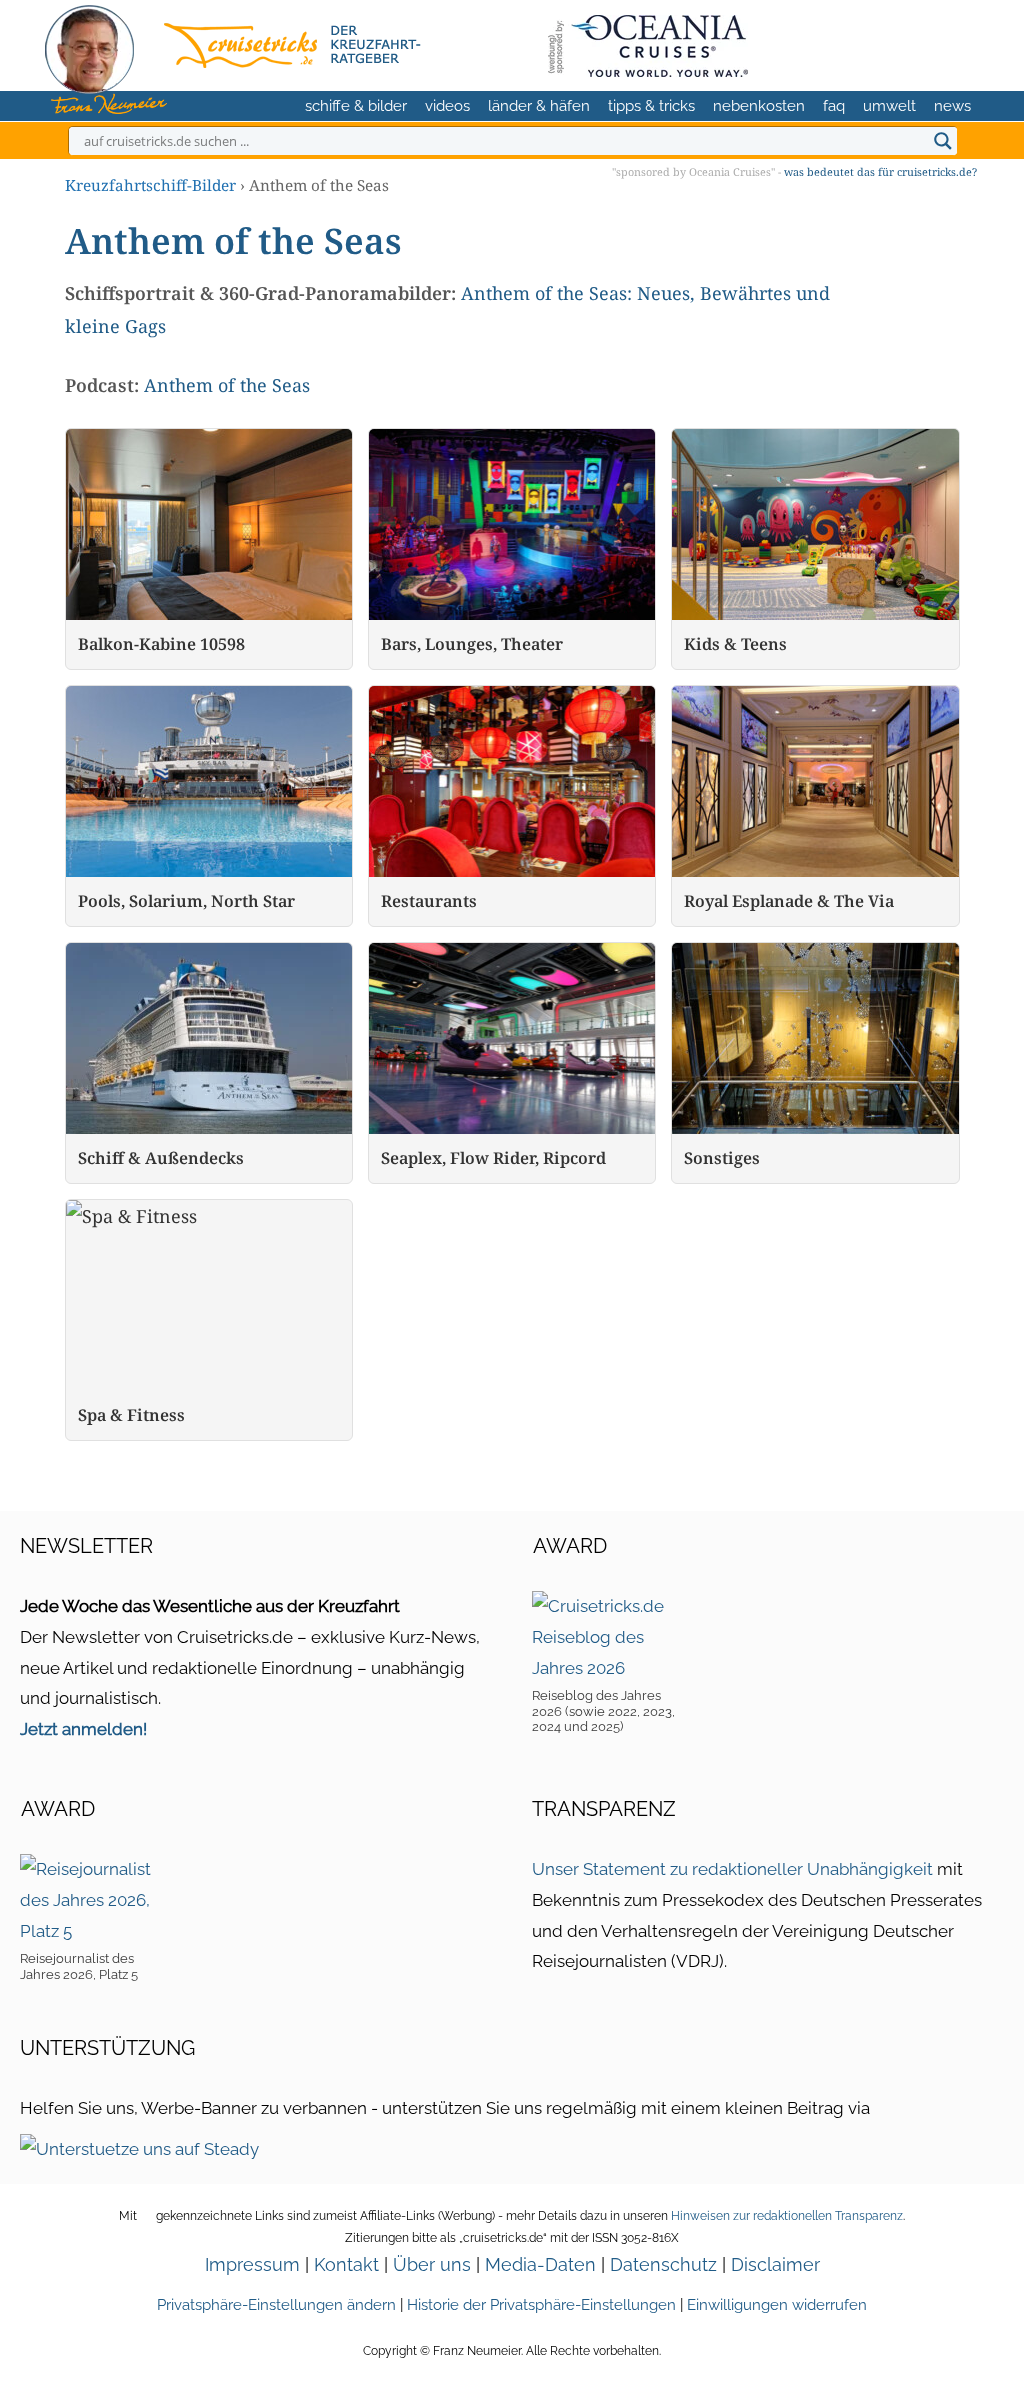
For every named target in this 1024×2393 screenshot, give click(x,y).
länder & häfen (539, 106)
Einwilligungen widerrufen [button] (777, 2305)
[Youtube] (924, 42)
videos (447, 106)
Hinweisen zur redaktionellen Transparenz (787, 2216)
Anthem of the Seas (227, 385)
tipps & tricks (651, 106)
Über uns (432, 2264)
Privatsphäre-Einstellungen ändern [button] (276, 2305)
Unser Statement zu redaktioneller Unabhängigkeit (732, 1869)
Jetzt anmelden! (83, 1729)
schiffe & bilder (356, 106)
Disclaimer (775, 2264)
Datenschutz (663, 2264)
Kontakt (346, 2264)
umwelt (889, 106)
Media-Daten (540, 2264)
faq (834, 106)
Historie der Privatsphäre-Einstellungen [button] (541, 2305)
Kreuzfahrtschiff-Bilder (150, 185)
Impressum (252, 2264)
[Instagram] (891, 42)
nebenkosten (759, 106)
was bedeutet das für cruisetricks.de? (880, 171)
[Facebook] (955, 42)
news (952, 106)
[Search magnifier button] (943, 141)
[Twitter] (860, 42)
